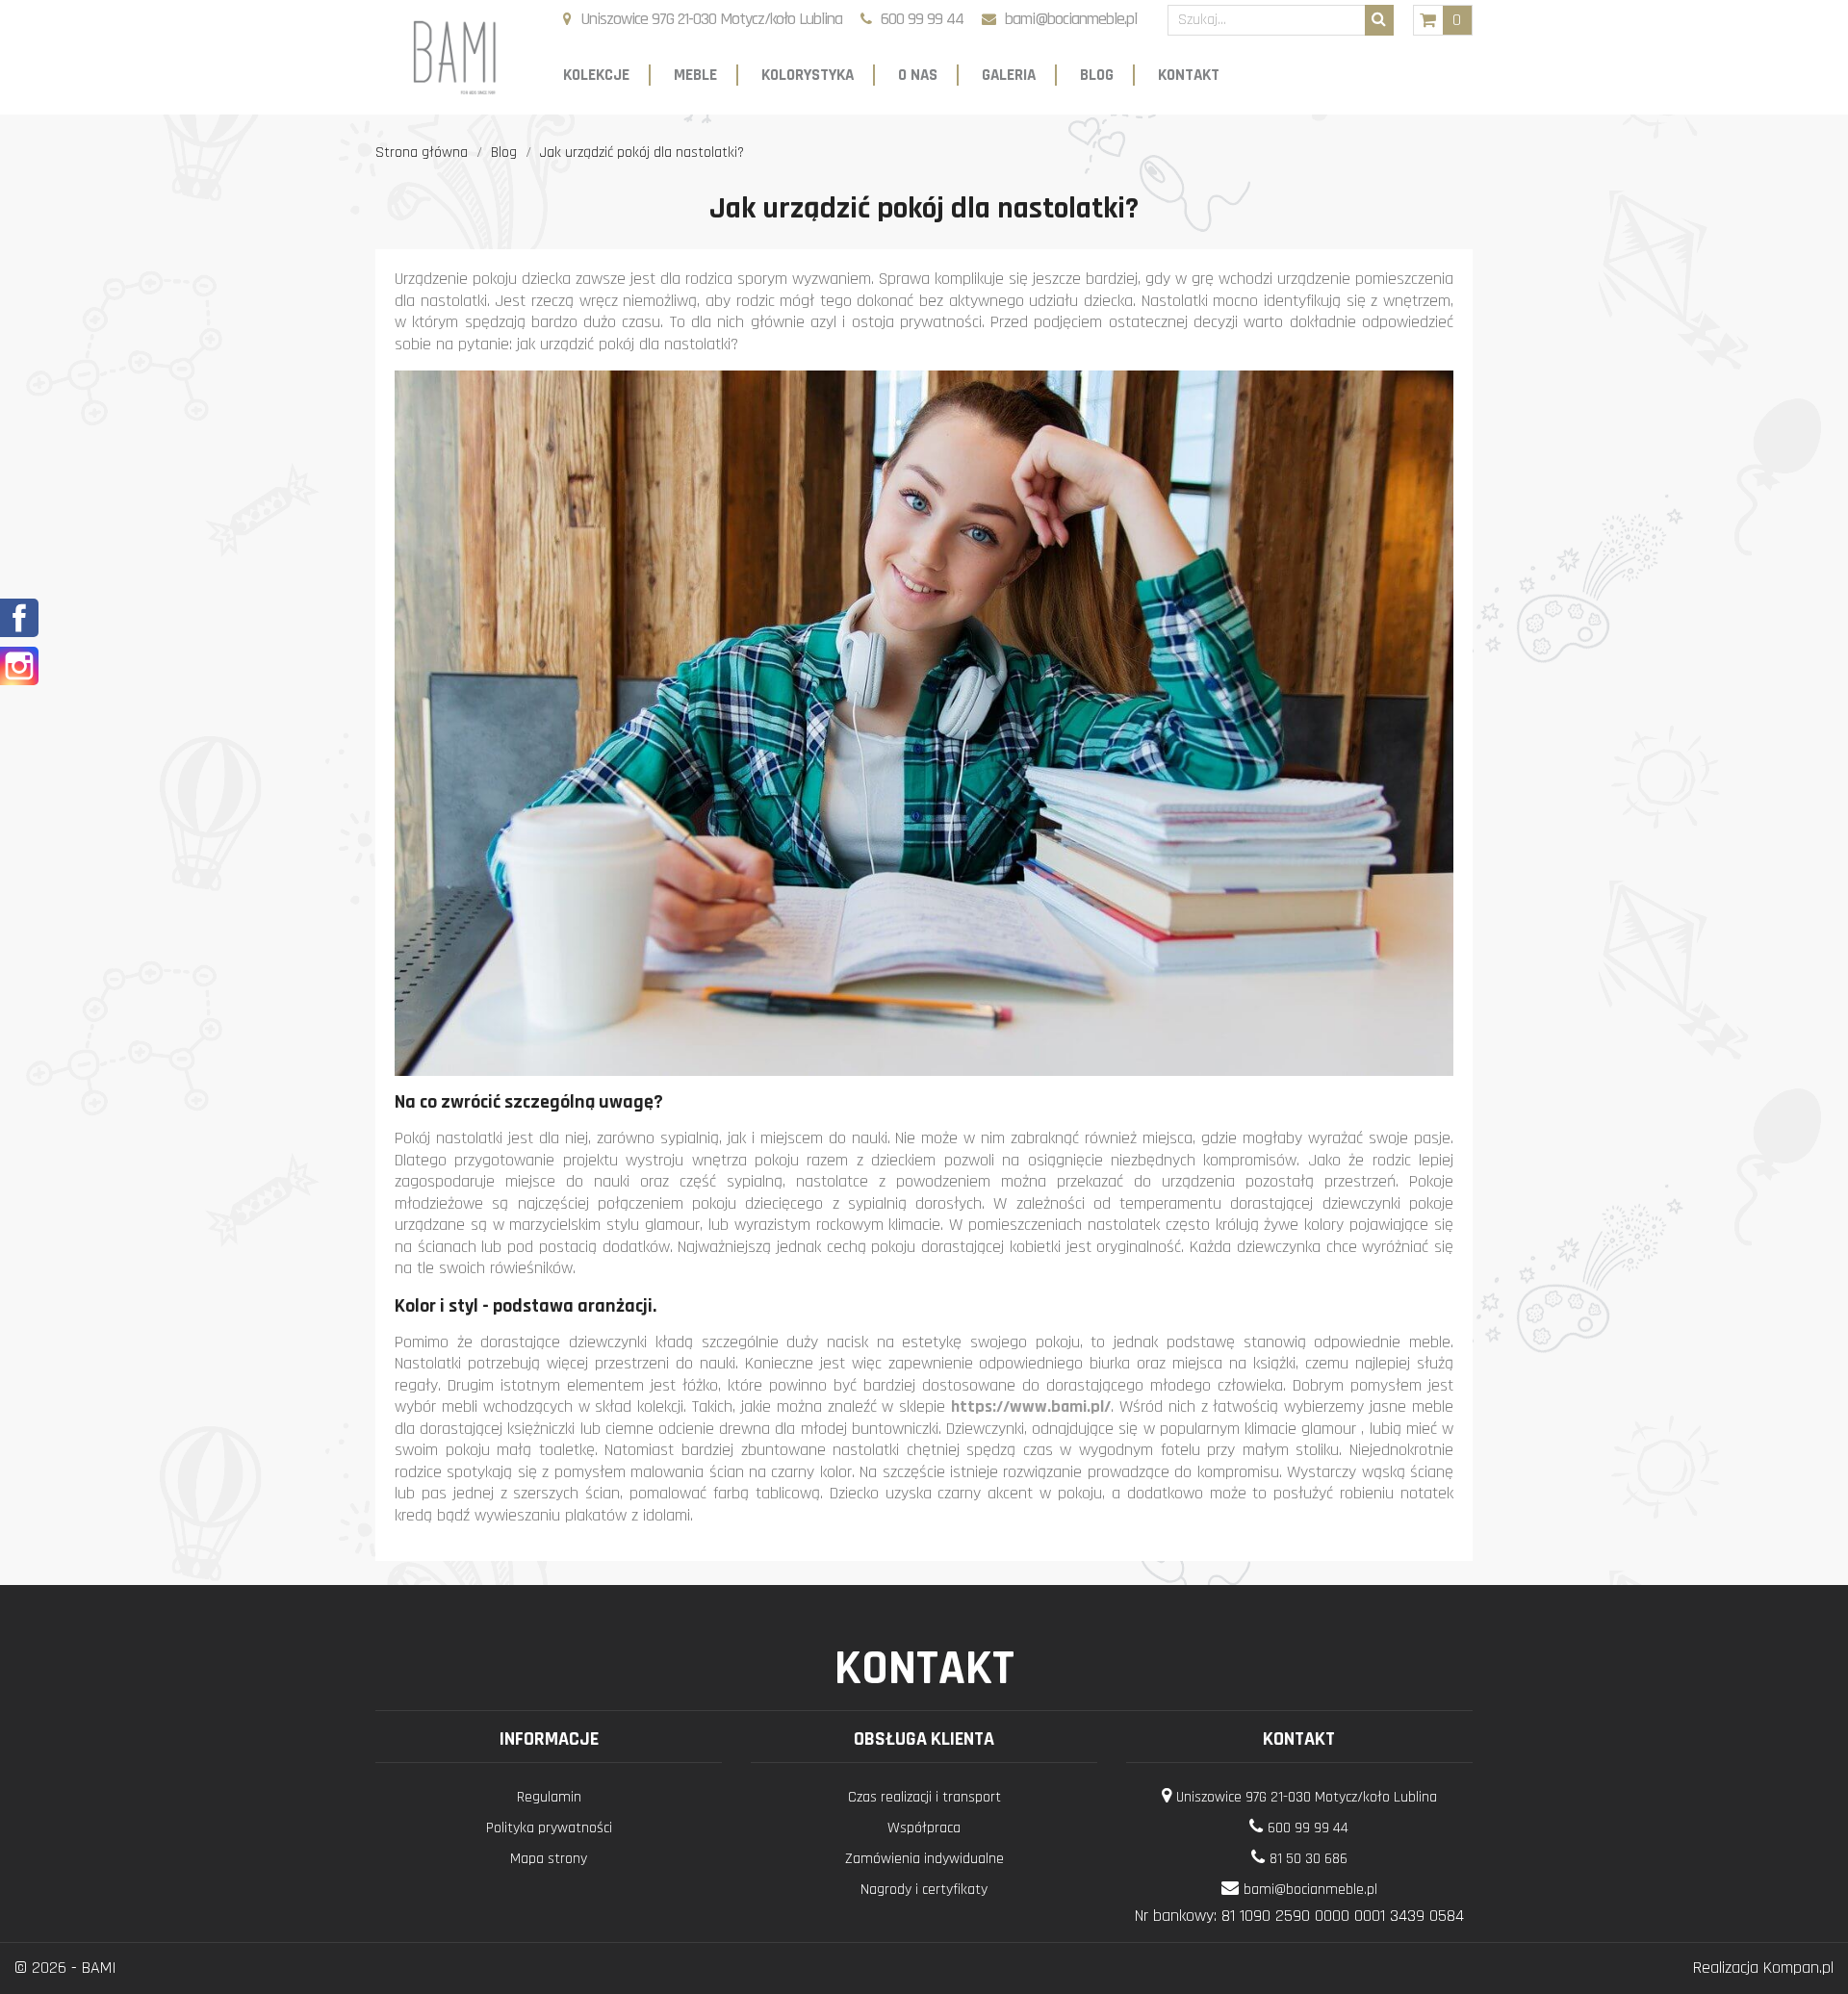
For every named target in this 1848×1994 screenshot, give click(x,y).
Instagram (19, 666)
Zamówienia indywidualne (924, 1859)
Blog (1097, 75)
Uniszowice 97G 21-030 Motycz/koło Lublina (711, 19)
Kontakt (1189, 75)
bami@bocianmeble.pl (1071, 19)
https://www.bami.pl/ (1031, 1406)
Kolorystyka (808, 75)
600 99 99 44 (922, 19)
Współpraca (924, 1828)
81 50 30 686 (1309, 1859)
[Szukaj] (1379, 20)
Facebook (19, 618)
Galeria (1009, 75)
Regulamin (549, 1797)
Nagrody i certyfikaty (924, 1890)
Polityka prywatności (549, 1828)
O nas (918, 75)
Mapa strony (549, 1859)
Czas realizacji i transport (924, 1797)
